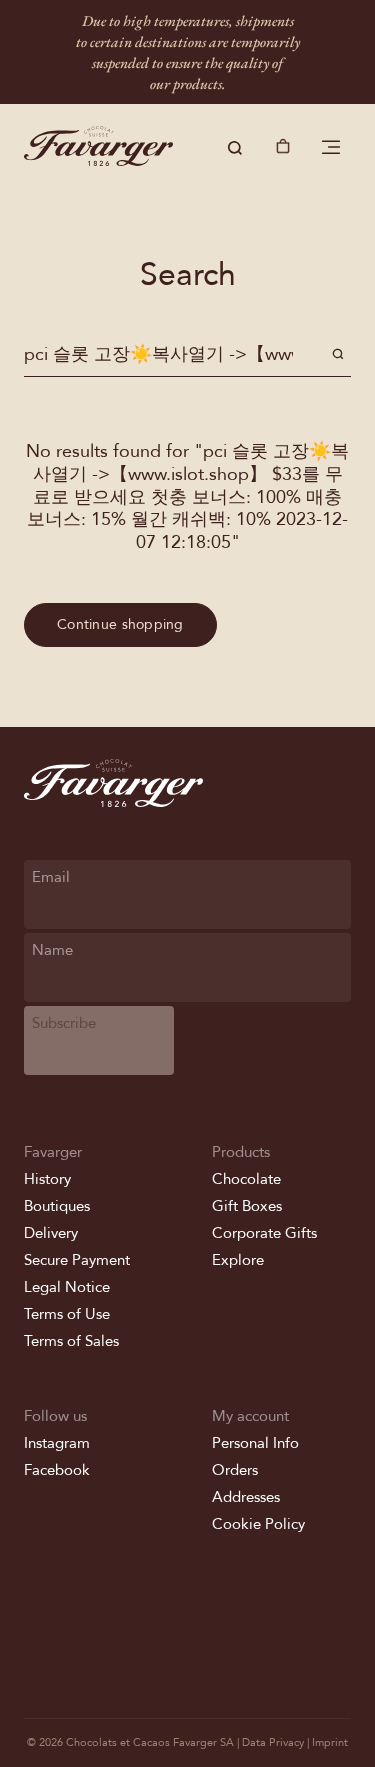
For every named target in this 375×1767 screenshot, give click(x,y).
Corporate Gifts (264, 1233)
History (47, 1179)
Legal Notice (67, 1287)
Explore (238, 1260)
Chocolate (246, 1179)
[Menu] (331, 148)
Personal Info (255, 1443)
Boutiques (57, 1206)
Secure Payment (77, 1260)
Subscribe (64, 1023)
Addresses (246, 1497)
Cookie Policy (258, 1524)
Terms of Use (67, 1314)
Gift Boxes (247, 1206)
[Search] (235, 148)
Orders (235, 1470)
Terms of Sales (71, 1341)
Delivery (51, 1233)
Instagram (57, 1443)
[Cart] (283, 148)
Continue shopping (120, 624)
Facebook (57, 1470)
